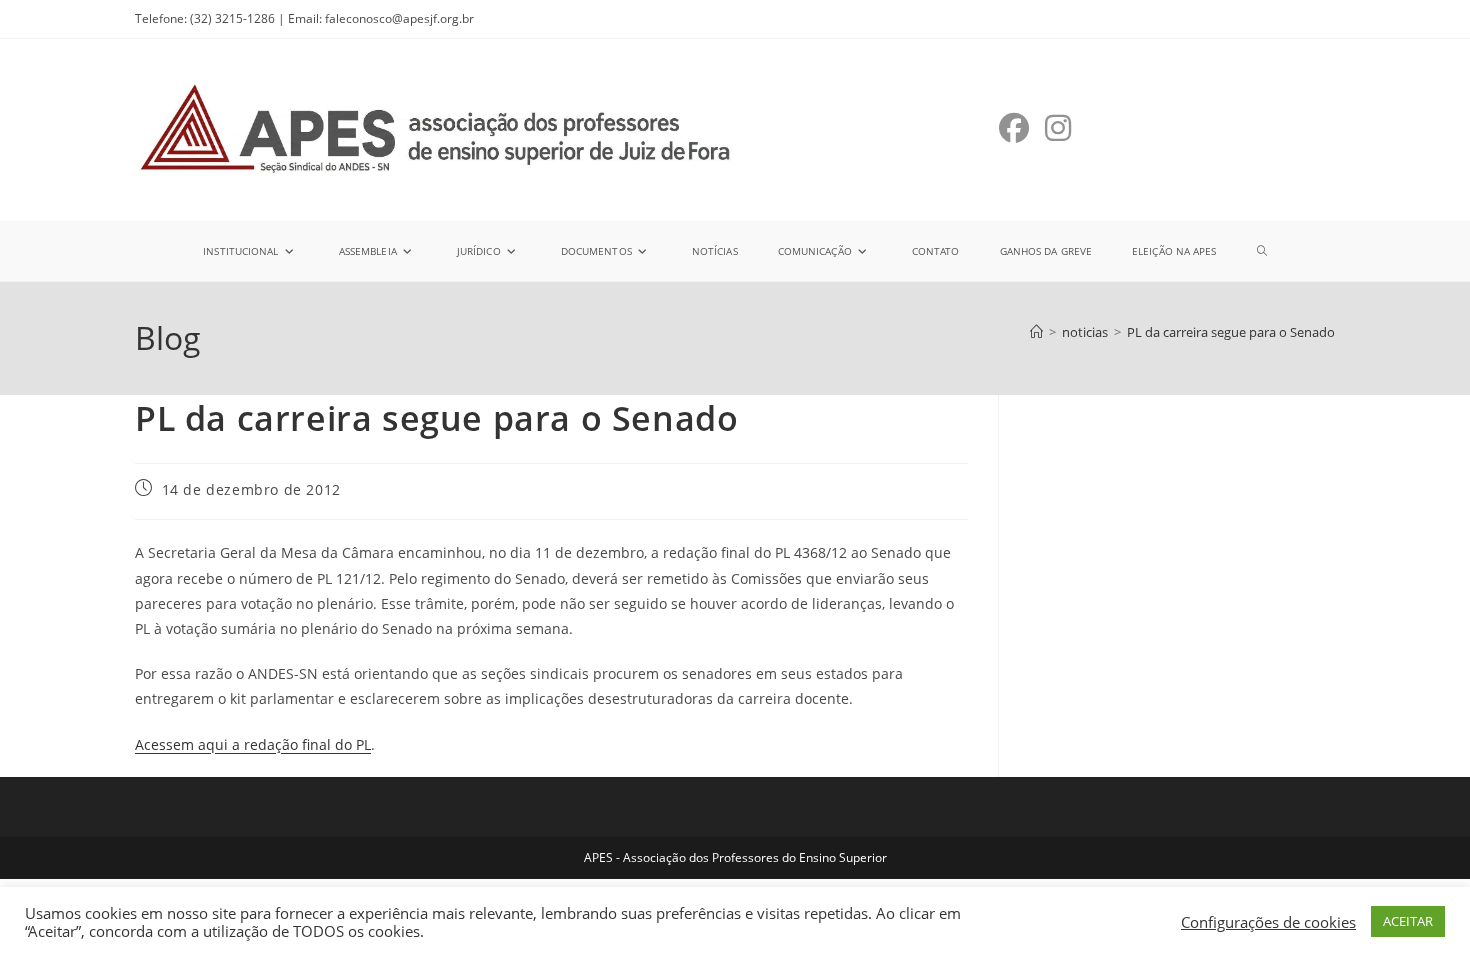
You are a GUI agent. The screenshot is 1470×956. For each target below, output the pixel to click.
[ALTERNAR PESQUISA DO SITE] (1262, 251)
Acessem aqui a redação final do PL (253, 744)
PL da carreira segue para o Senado (1231, 332)
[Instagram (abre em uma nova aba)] (1058, 128)
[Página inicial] (1036, 332)
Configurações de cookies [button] (1268, 922)
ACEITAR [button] (1408, 921)
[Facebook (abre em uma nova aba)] (1014, 128)
